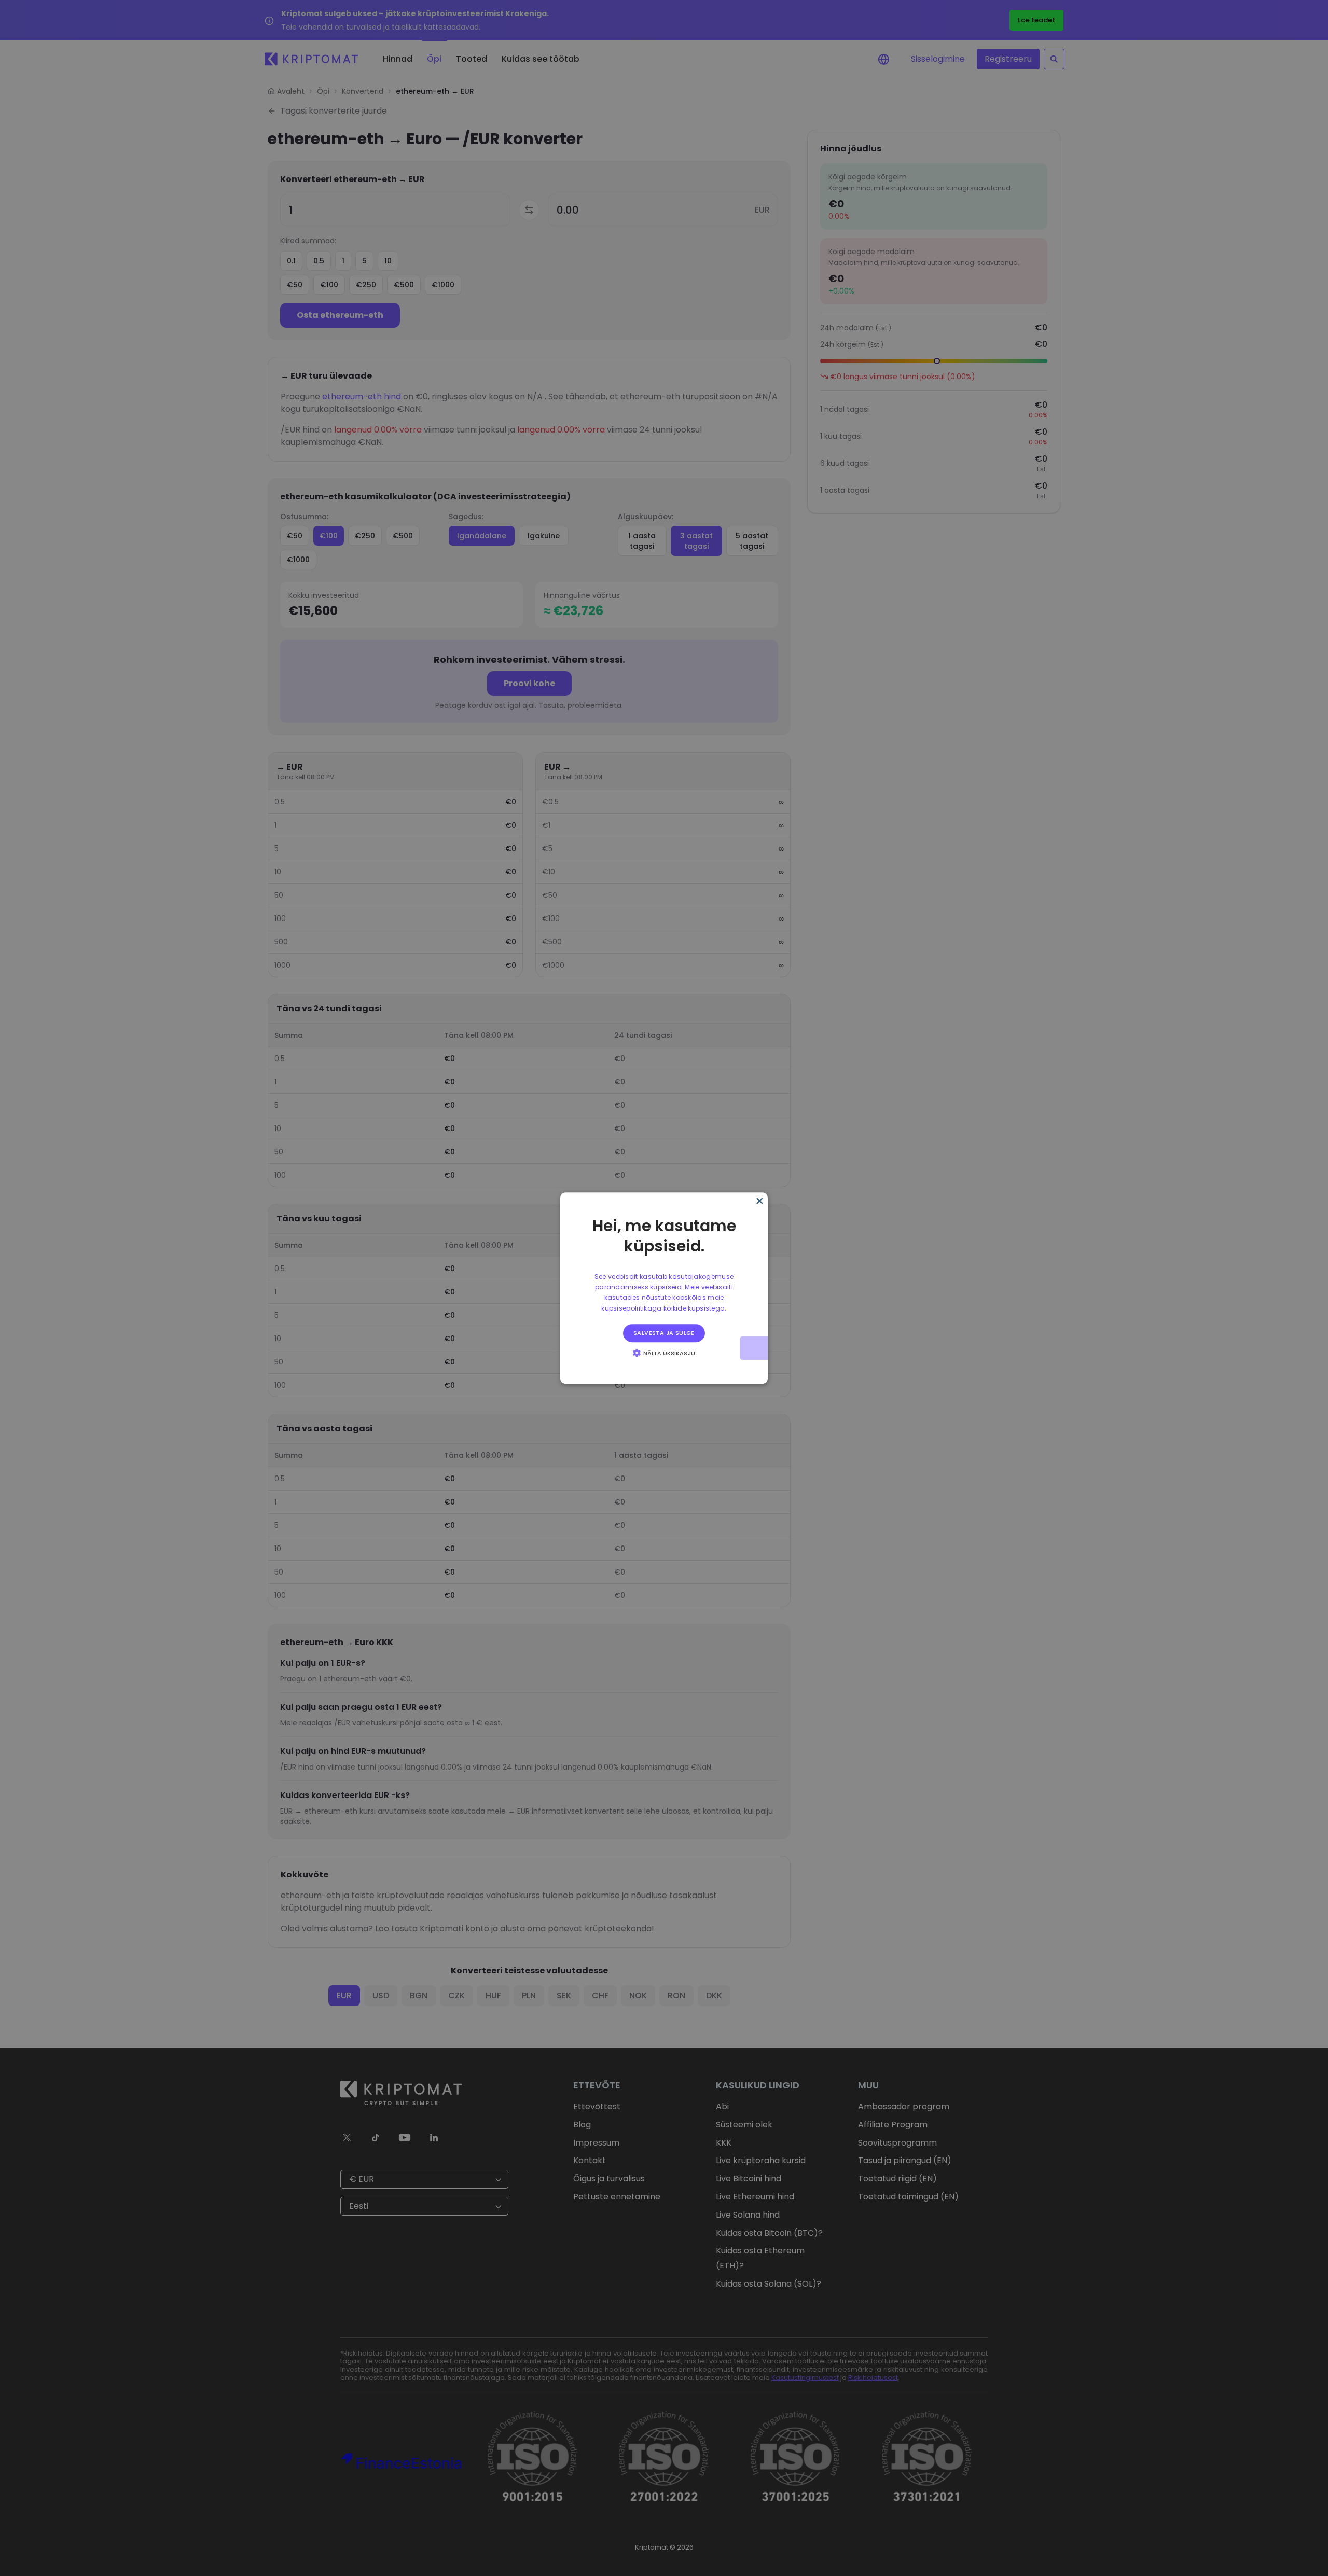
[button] (664, 1353)
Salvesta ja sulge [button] (664, 1333)
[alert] (664, 1288)
